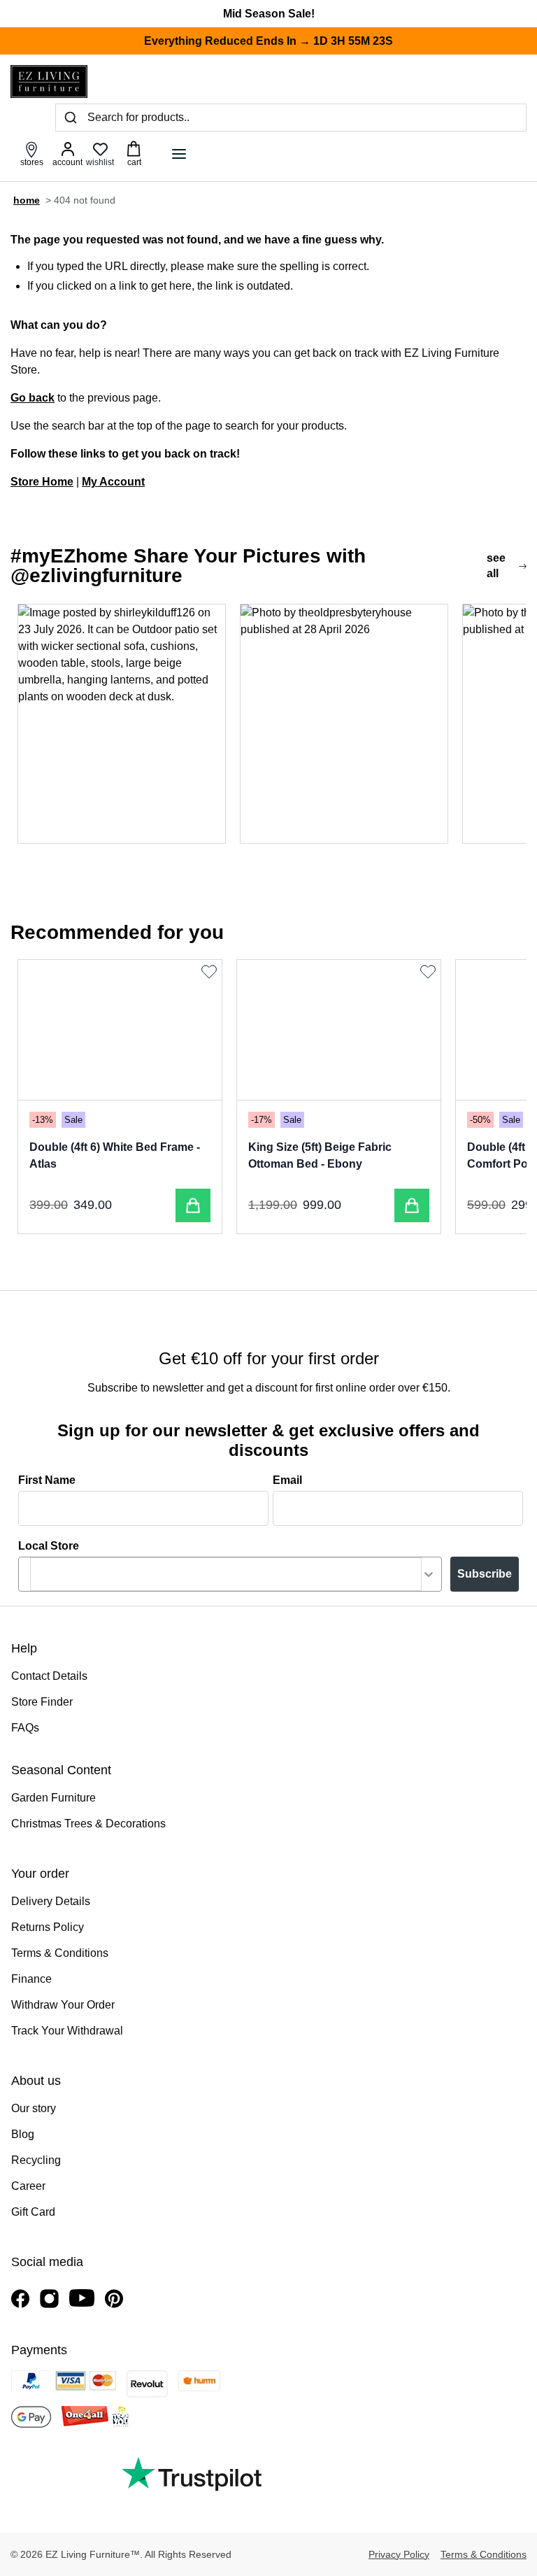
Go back (33, 398)
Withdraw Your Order (63, 2005)
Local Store (49, 1546)
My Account (113, 482)
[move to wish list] (211, 972)
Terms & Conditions (60, 1953)
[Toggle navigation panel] (179, 154)
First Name (47, 1480)
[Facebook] (20, 2299)
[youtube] (82, 2298)
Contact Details (49, 1676)
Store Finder (42, 1702)
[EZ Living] (49, 82)
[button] (122, 723)
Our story (34, 2108)
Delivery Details (51, 1901)
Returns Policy (48, 1927)
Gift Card (33, 2212)
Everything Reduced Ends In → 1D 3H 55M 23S (268, 41)
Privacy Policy (399, 2554)
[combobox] (226, 1574)
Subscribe (485, 1574)
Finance (31, 1979)
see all (496, 566)
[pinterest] (114, 2299)
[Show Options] (429, 1574)
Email (287, 1480)
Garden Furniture (53, 1798)
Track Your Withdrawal (67, 2031)
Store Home (42, 482)
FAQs (25, 1728)
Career (28, 2186)
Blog (23, 2134)
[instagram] (49, 2299)
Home (27, 200)
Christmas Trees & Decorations (88, 1824)
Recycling (36, 2160)
